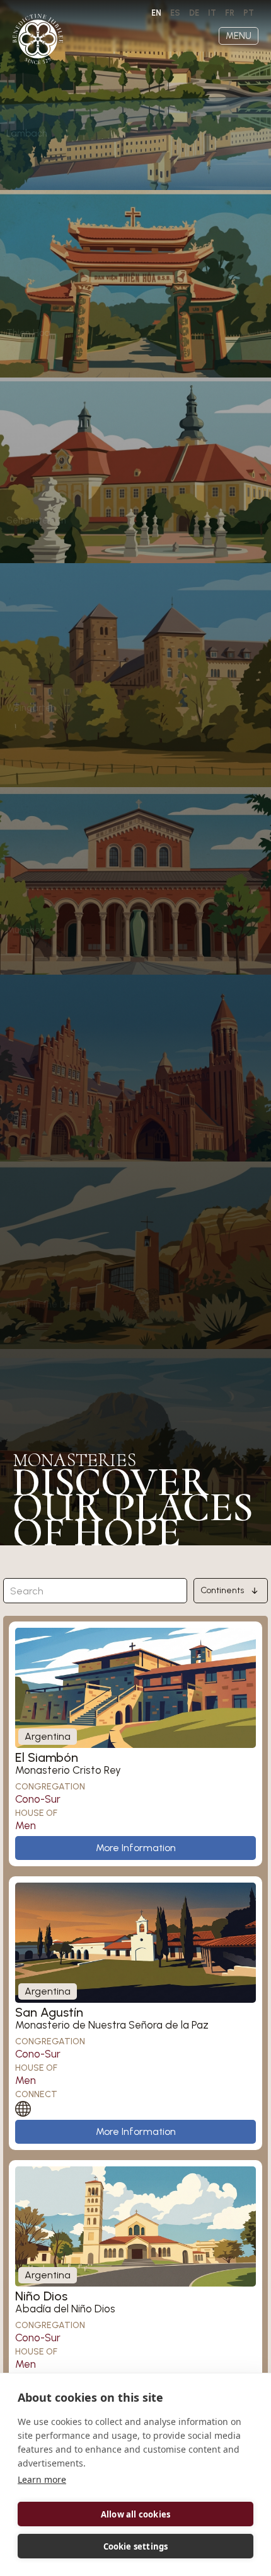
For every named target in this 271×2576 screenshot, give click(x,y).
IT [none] (212, 13)
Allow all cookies (135, 2514)
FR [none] (230, 13)
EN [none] (156, 13)
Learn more (42, 2479)
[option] (175, 13)
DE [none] (194, 13)
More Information (136, 1848)
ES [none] (175, 13)
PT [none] (249, 13)
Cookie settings (136, 2546)
